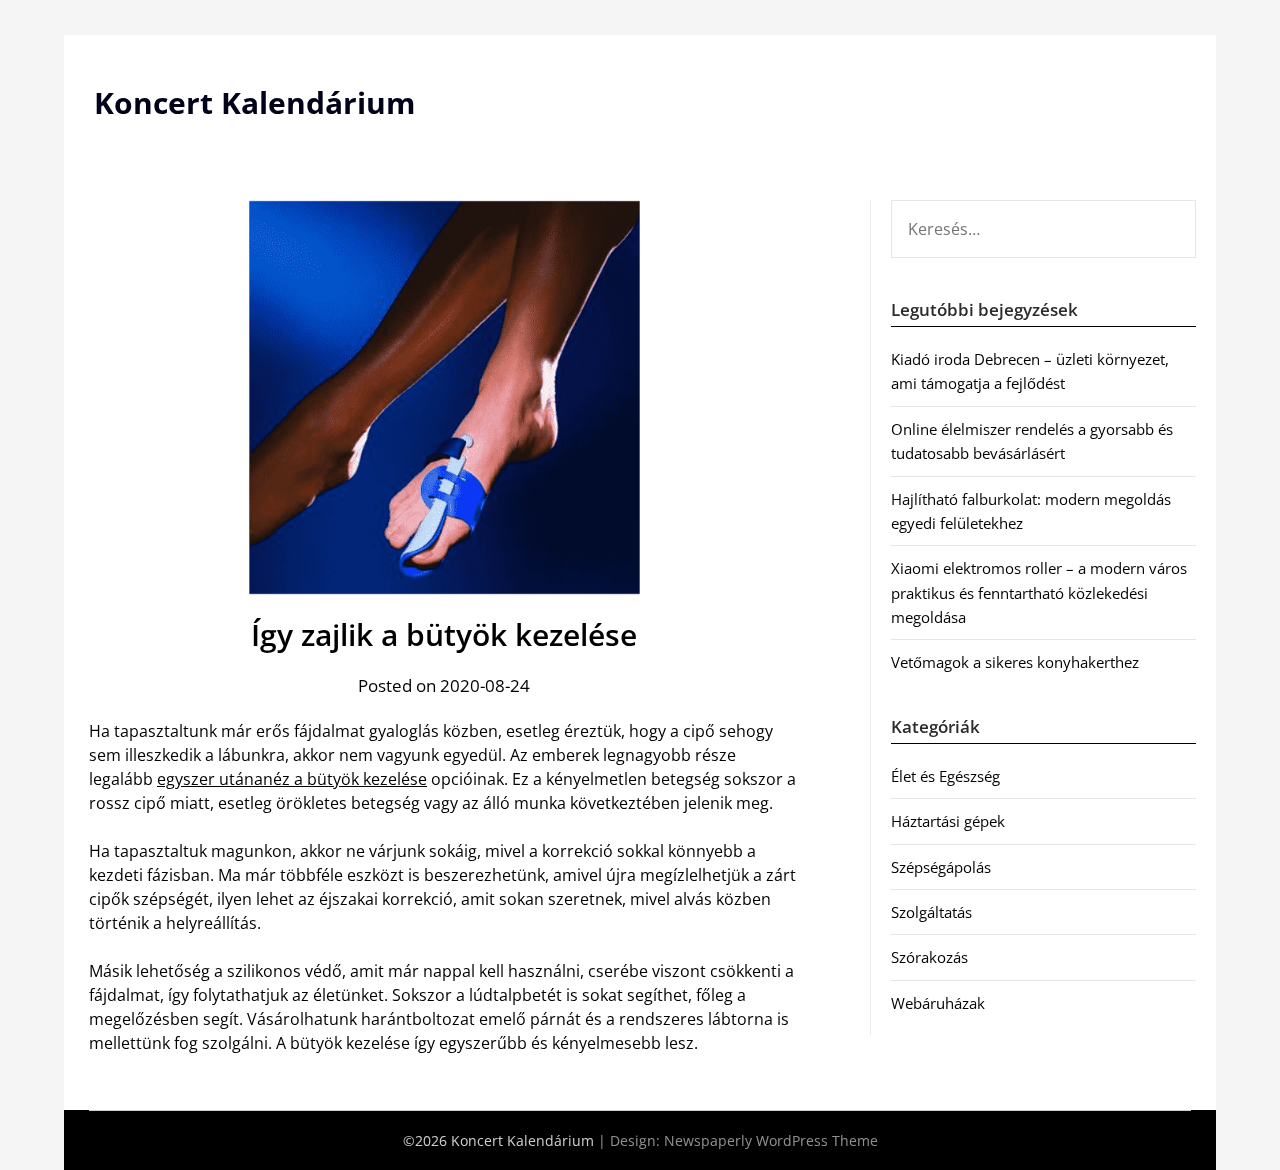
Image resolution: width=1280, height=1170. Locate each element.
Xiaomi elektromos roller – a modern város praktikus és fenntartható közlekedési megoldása (1039, 592)
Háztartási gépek (948, 821)
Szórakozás (929, 957)
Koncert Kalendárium (254, 102)
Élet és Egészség (945, 776)
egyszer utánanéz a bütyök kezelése (292, 779)
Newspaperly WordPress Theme (771, 1140)
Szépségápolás (941, 867)
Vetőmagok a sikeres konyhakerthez (1015, 662)
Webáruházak (938, 1003)
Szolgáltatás (931, 912)
